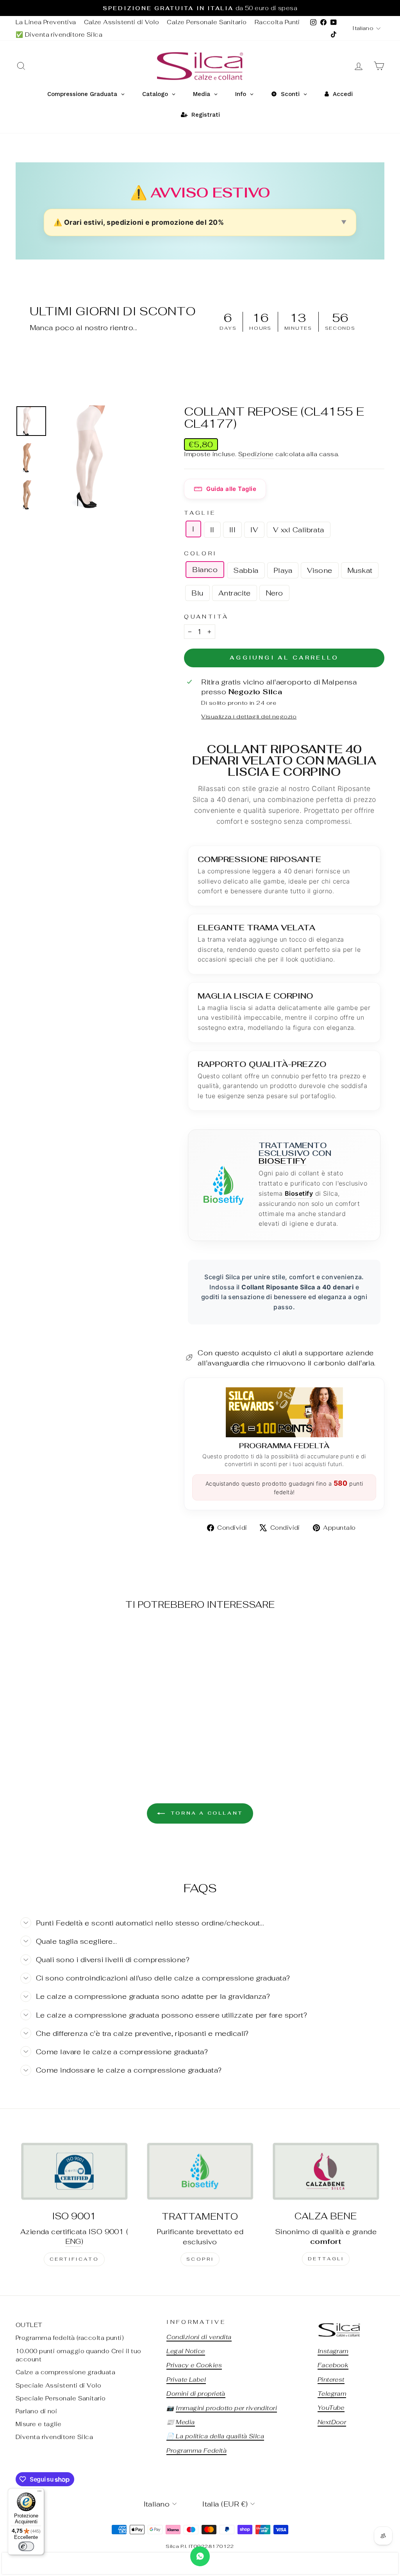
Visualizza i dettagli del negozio (249, 716)
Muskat (360, 570)
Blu (197, 593)
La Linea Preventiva (46, 22)
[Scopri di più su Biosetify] (223, 1185)
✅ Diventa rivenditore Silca (59, 35)
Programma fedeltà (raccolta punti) (70, 2338)
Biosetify (282, 1161)
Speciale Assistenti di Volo (58, 2385)
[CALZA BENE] (326, 2171)
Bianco (205, 570)
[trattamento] (200, 2171)
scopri (200, 2259)
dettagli (326, 2259)
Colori (200, 553)
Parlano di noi (36, 2411)
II (212, 530)
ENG (73, 2241)
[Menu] (39, 2493)
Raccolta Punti (277, 22)
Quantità (206, 616)
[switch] (26, 2546)
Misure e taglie (39, 2424)
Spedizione (256, 454)
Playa (283, 570)
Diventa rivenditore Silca (54, 2437)
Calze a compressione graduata (65, 2372)
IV (254, 530)
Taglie (200, 513)
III (232, 530)
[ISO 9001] (74, 2171)
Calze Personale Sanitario (207, 22)
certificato (74, 2259)
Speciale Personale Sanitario (61, 2398)
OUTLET (29, 2325)
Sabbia (246, 570)
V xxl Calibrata (299, 530)
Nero (274, 593)
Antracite (235, 593)
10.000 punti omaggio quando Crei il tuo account (79, 2355)
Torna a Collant (205, 1813)
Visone (320, 570)
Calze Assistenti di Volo (122, 22)
